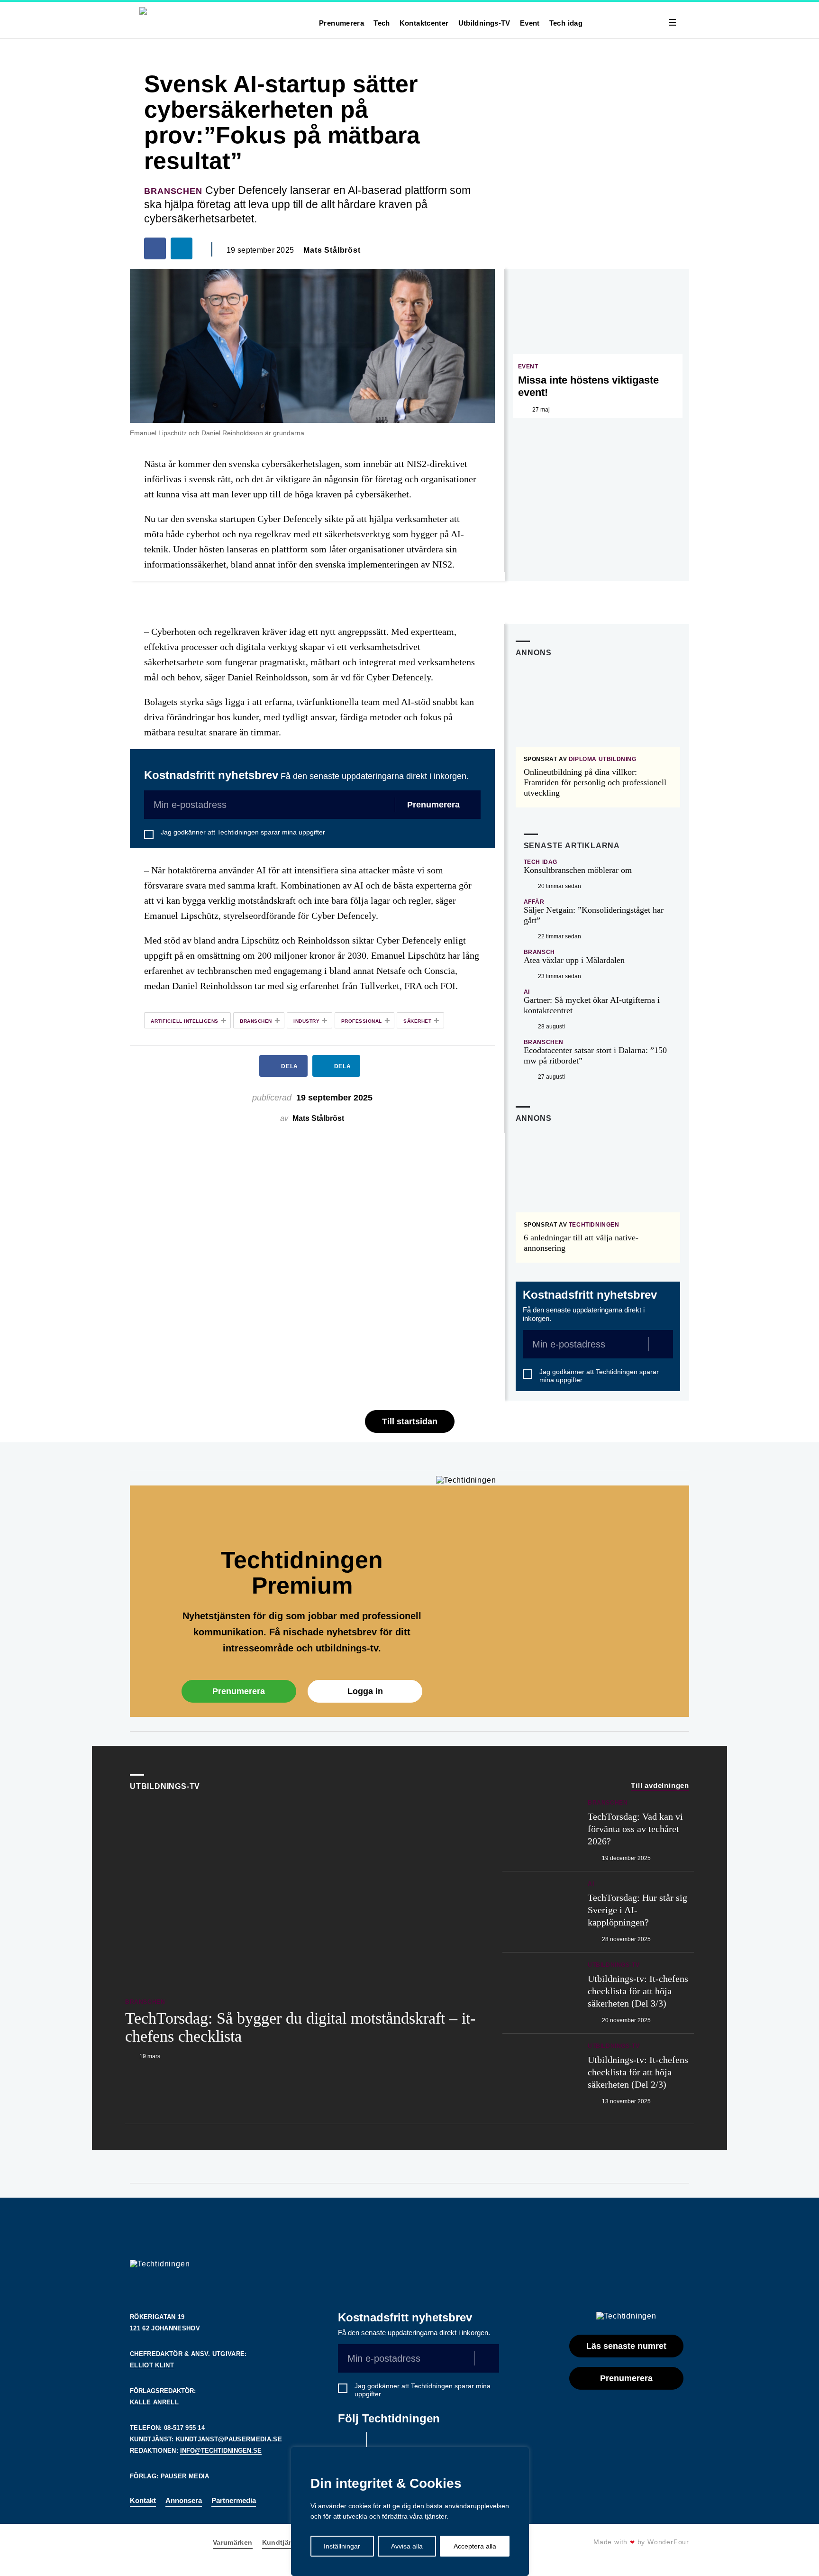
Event (530, 23)
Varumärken (233, 2542)
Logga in (365, 1691)
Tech (382, 23)
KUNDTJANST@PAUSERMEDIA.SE (229, 2439)
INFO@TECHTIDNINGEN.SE (221, 2451)
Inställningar (342, 2546)
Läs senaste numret (626, 2346)
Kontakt (143, 2500)
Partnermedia (234, 2500)
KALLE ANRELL (154, 2402)
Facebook (350, 2444)
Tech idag (566, 23)
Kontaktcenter (424, 23)
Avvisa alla (407, 2546)
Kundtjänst (281, 2542)
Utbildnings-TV (484, 23)
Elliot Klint (152, 2365)
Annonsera (184, 2500)
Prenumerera (341, 23)
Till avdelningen (660, 1785)
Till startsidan (410, 1421)
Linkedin (383, 2444)
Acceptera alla (475, 2546)
